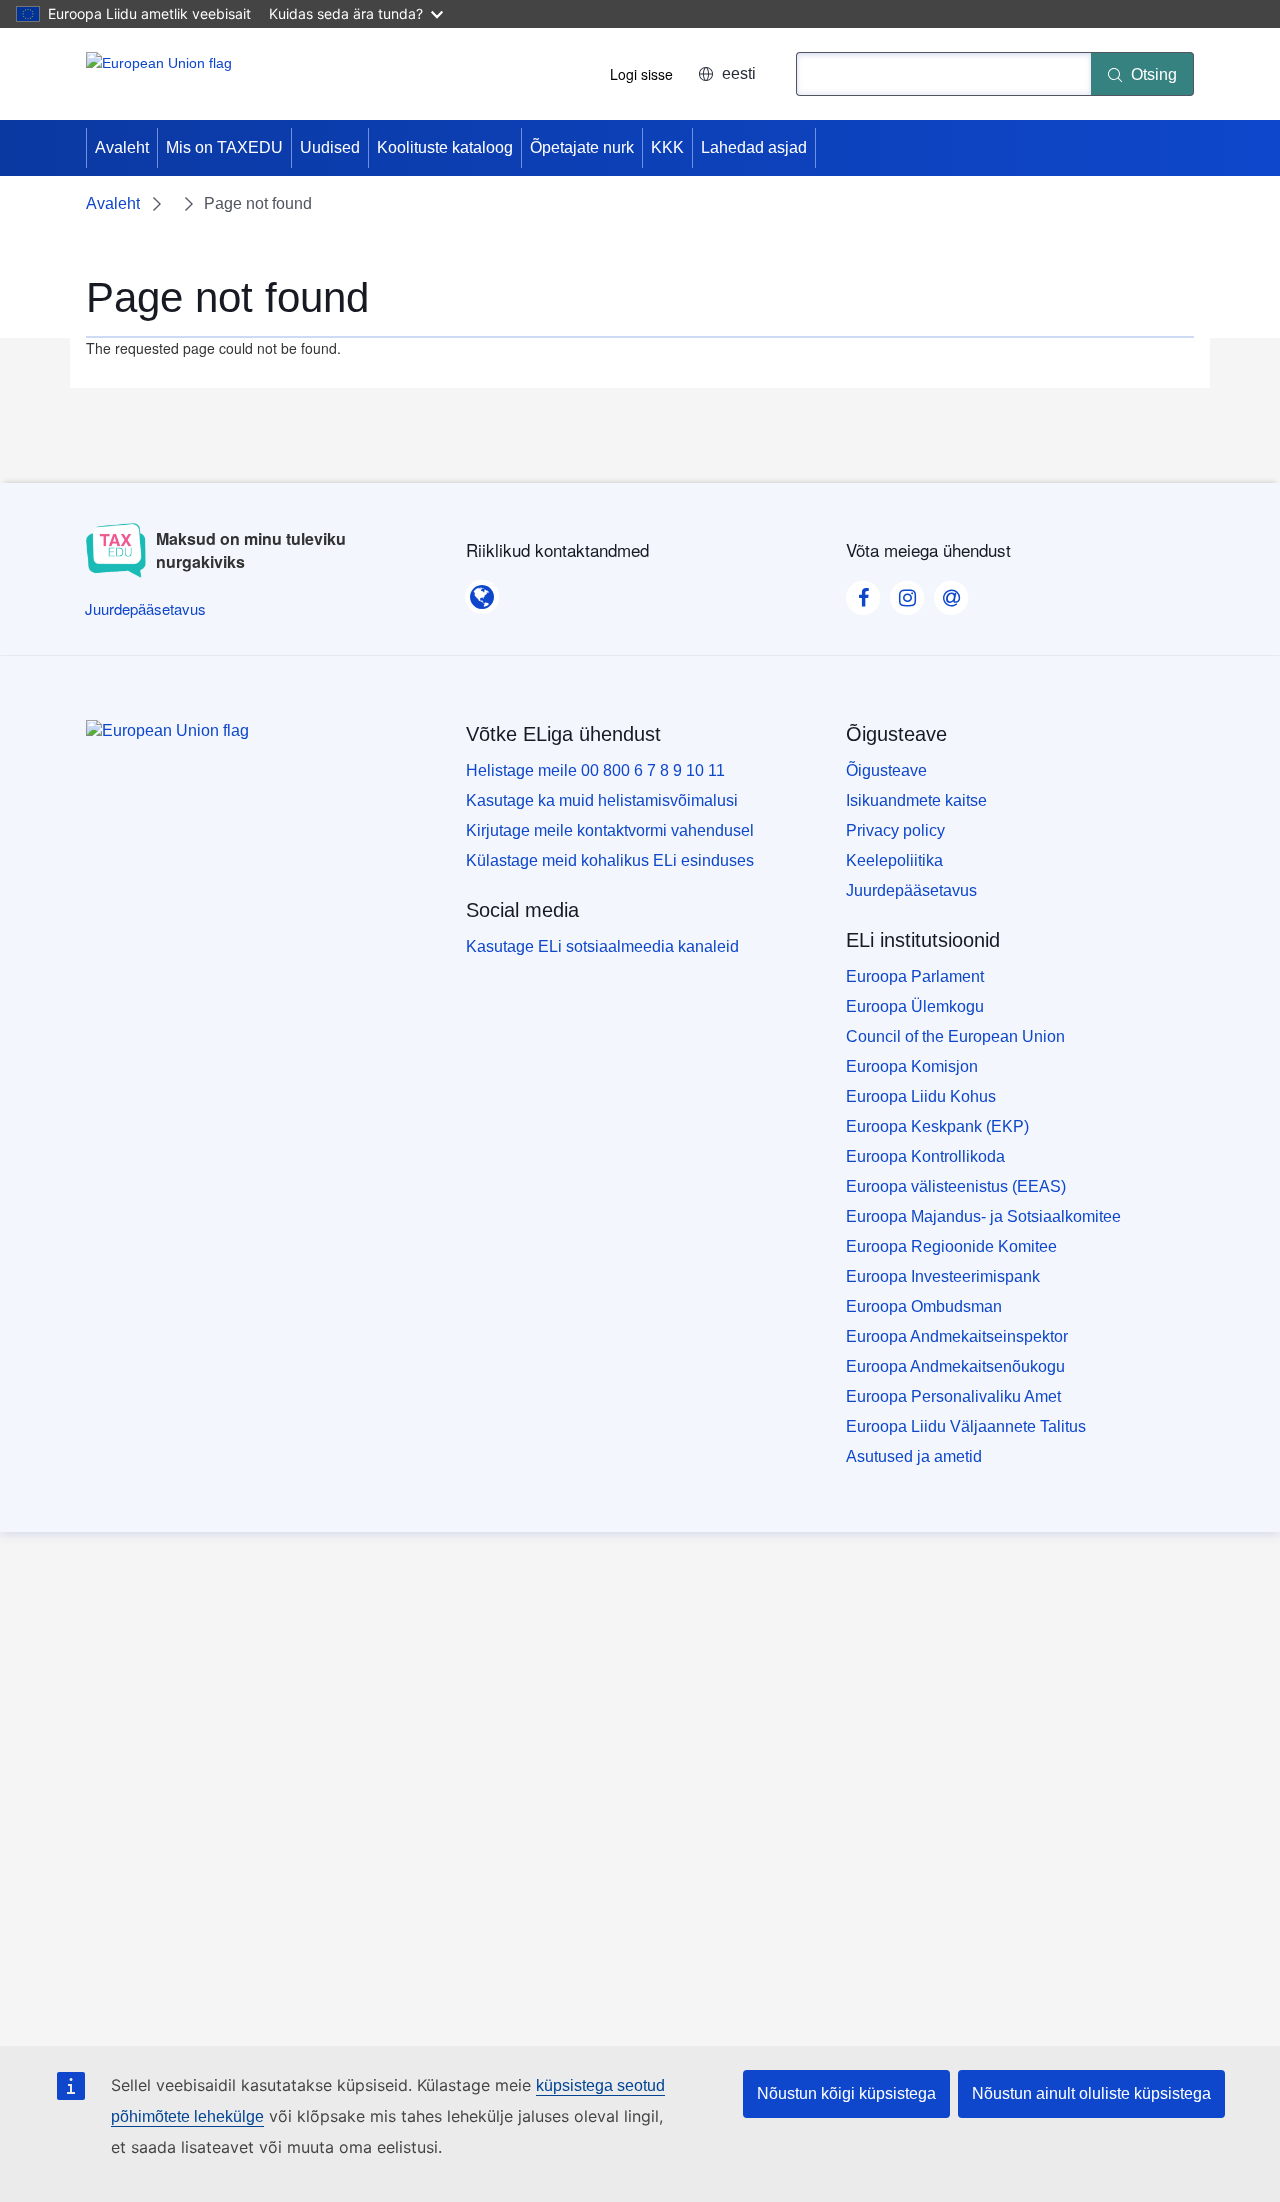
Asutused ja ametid (914, 1456)
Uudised (330, 147)
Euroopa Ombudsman (924, 1306)
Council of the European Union (955, 1036)
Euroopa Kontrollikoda (925, 1156)
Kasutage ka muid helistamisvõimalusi (602, 800)
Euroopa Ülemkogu (915, 1006)
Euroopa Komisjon (912, 1066)
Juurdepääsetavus (911, 890)
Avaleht (122, 147)
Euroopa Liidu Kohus (921, 1096)
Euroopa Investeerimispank (943, 1276)
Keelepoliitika (894, 860)
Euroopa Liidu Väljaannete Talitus (966, 1426)
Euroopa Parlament (915, 976)
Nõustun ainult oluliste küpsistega (1091, 2093)
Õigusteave (886, 770)
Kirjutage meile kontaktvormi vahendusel (610, 830)
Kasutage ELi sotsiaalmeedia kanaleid (602, 946)
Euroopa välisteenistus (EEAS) (956, 1186)
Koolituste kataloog (445, 147)
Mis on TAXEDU (224, 147)
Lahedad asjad (754, 147)
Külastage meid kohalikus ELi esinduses (610, 860)
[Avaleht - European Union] (159, 74)
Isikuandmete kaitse (916, 800)
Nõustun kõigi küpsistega (846, 2093)
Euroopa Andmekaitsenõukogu (955, 1366)
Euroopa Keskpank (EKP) (937, 1126)
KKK (667, 147)
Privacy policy (895, 830)
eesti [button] (739, 73)
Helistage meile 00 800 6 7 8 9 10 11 (595, 770)
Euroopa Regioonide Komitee (951, 1246)
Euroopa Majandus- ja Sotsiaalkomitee (983, 1216)
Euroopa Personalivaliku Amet (953, 1396)
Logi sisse (641, 74)
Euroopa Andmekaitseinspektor (957, 1336)
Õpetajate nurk (582, 147)
